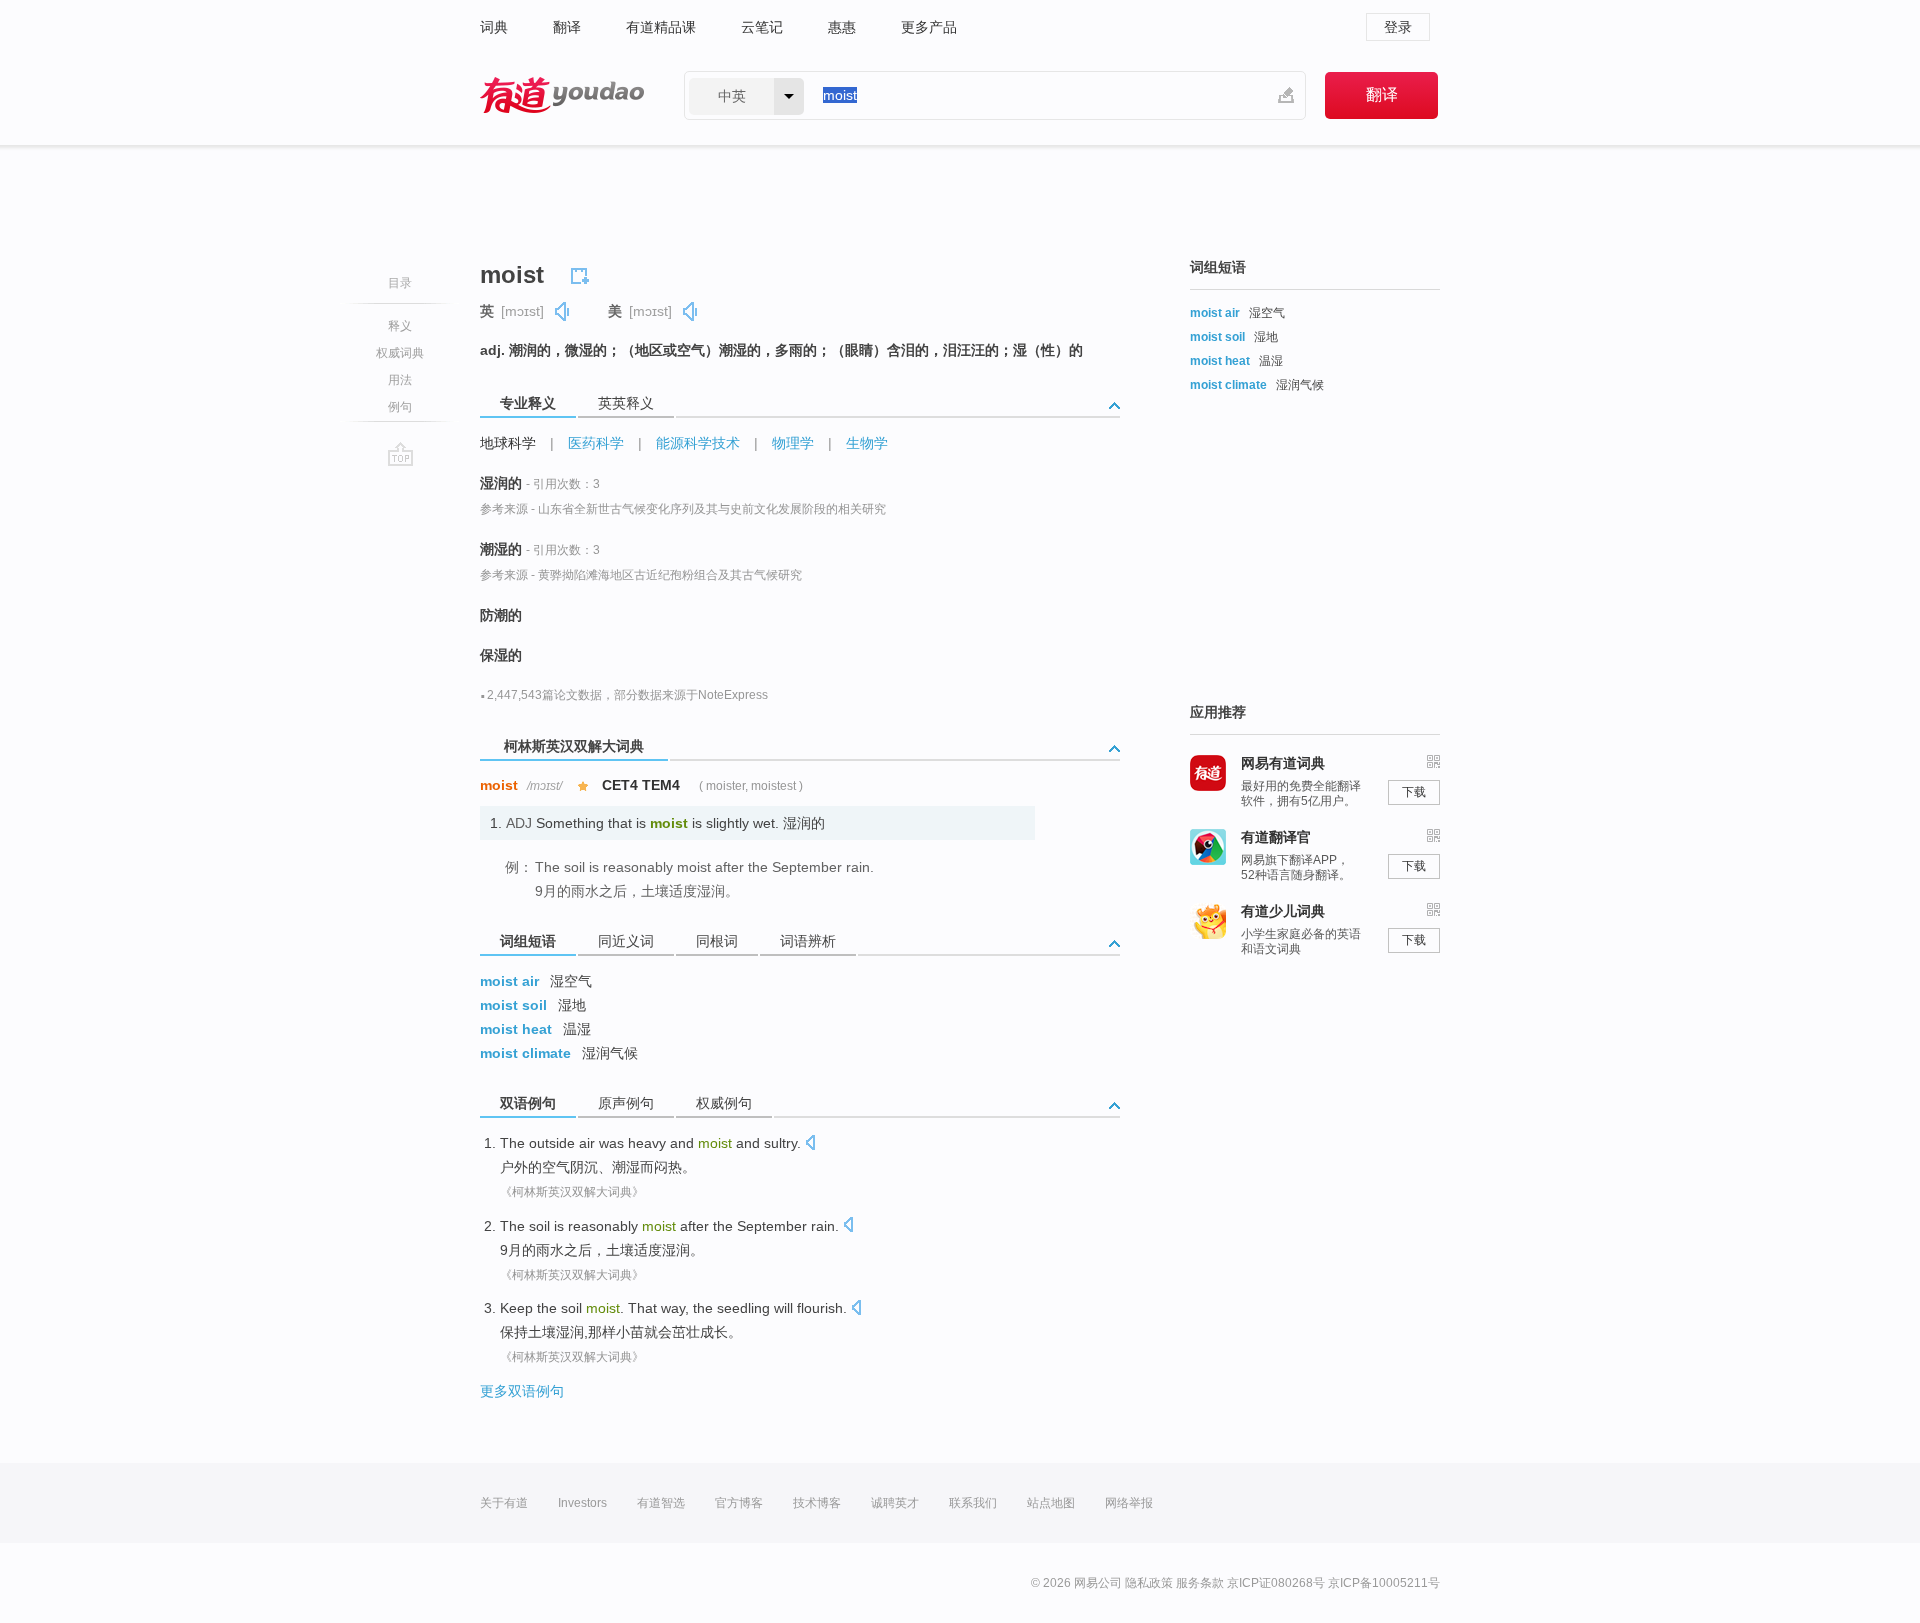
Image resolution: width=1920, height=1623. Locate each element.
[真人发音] (563, 311)
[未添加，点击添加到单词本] (583, 273)
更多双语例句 (522, 1391)
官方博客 (739, 1503)
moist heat (516, 1029)
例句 (400, 407)
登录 (1398, 27)
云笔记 (762, 27)
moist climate (525, 1053)
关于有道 (504, 1503)
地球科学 (508, 443)
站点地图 (1051, 1503)
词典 (494, 27)
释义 (400, 326)
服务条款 (1200, 1583)
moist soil (513, 1005)
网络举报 (1129, 1503)
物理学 (793, 443)
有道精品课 (661, 27)
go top (400, 454)
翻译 (567, 27)
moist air (509, 981)
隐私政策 (1149, 1583)
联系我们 (973, 1503)
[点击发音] (810, 1144)
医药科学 (596, 443)
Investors (582, 1503)
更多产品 (929, 27)
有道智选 (661, 1503)
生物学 (867, 443)
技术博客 (817, 1503)
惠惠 (842, 27)
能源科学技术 (698, 443)
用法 (400, 380)
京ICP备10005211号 (1384, 1583)
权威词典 (400, 353)
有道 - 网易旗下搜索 (562, 95)
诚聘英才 (895, 1503)
